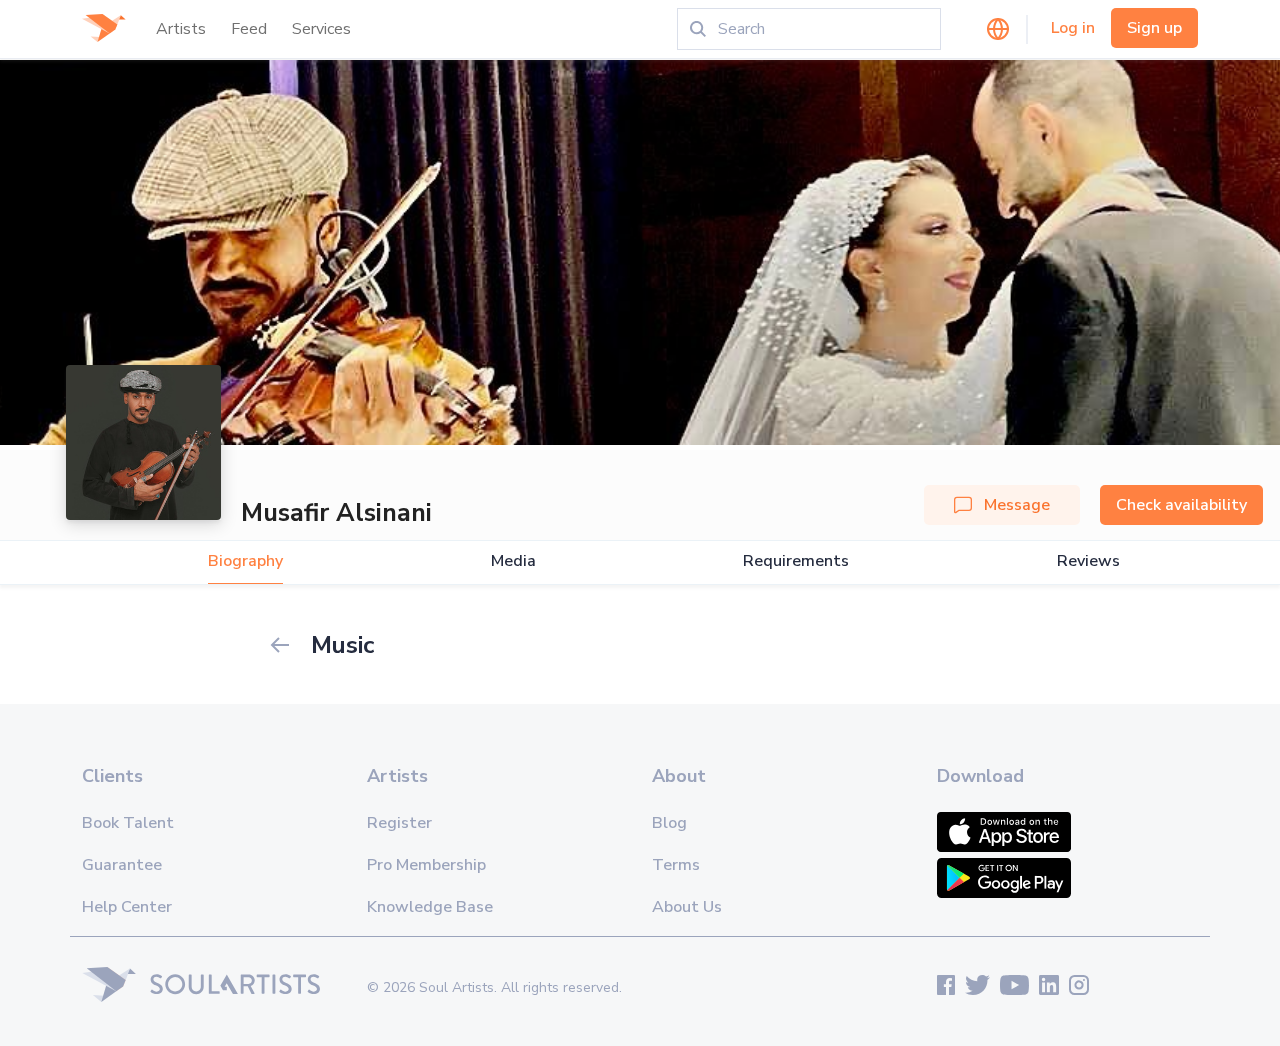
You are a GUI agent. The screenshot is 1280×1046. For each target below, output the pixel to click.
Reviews (1088, 561)
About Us (687, 907)
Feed (249, 29)
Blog (669, 823)
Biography (245, 561)
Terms (676, 865)
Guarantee (122, 865)
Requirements (796, 561)
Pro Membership (426, 865)
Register (399, 823)
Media (513, 561)
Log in (1073, 28)
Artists (181, 29)
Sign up (1154, 28)
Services (321, 29)
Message (1017, 505)
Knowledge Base (430, 907)
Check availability (1181, 505)
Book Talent (128, 823)
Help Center (127, 907)
